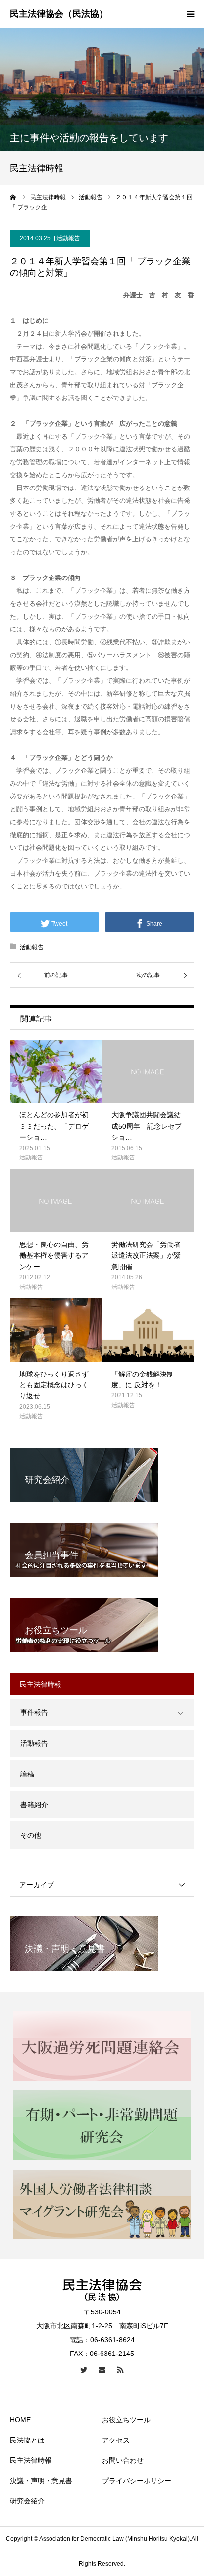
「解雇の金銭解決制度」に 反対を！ (143, 1379)
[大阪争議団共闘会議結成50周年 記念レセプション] (148, 1071)
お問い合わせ (123, 2460)
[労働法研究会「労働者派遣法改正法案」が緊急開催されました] (148, 1200)
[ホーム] (13, 197)
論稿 (27, 1774)
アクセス (116, 2440)
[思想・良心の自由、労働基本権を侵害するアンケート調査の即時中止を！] (56, 1200)
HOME (20, 2420)
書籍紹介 (34, 1805)
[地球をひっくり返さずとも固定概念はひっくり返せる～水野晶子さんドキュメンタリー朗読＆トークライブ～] (56, 1330)
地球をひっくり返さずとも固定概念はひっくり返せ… (54, 1385)
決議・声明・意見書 (41, 2481)
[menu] (190, 14)
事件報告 (34, 1712)
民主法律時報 (31, 2460)
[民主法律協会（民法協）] (59, 14)
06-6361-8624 (112, 2340)
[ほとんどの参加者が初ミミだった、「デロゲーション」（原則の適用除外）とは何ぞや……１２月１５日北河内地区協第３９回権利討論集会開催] (56, 1071)
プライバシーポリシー (137, 2481)
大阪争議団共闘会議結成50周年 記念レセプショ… (147, 1126)
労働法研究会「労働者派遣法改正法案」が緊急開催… (146, 1256)
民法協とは (27, 2440)
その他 (31, 1835)
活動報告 (68, 238)
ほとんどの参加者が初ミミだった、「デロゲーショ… (54, 1126)
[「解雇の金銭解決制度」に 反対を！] (148, 1330)
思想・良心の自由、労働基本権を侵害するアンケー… (54, 1256)
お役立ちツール (126, 2420)
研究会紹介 (27, 2501)
